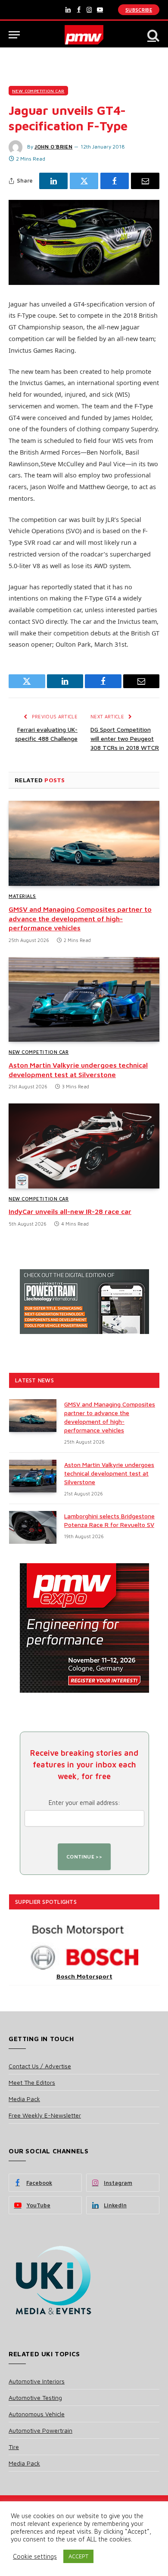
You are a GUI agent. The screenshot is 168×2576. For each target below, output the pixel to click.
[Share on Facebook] (115, 181)
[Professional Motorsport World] (84, 35)
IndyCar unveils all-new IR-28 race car (70, 1211)
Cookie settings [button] (35, 2556)
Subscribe (139, 10)
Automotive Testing (35, 2397)
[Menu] (14, 35)
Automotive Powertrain (40, 2430)
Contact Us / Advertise (40, 2066)
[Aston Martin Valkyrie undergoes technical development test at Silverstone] (84, 1000)
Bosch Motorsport (84, 1976)
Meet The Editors (32, 2082)
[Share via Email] (145, 181)
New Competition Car (38, 91)
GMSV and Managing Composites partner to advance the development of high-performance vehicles (80, 919)
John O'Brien (53, 147)
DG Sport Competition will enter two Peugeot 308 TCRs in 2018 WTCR (125, 738)
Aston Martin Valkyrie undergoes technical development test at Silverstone (109, 1473)
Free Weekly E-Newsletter (45, 2115)
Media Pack (24, 2099)
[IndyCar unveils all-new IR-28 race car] (84, 1146)
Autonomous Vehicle (37, 2414)
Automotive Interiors (37, 2381)
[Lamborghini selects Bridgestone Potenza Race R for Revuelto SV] (33, 1527)
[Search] (152, 35)
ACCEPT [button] (78, 2556)
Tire (14, 2447)
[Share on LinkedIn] (53, 181)
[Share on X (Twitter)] (84, 181)
